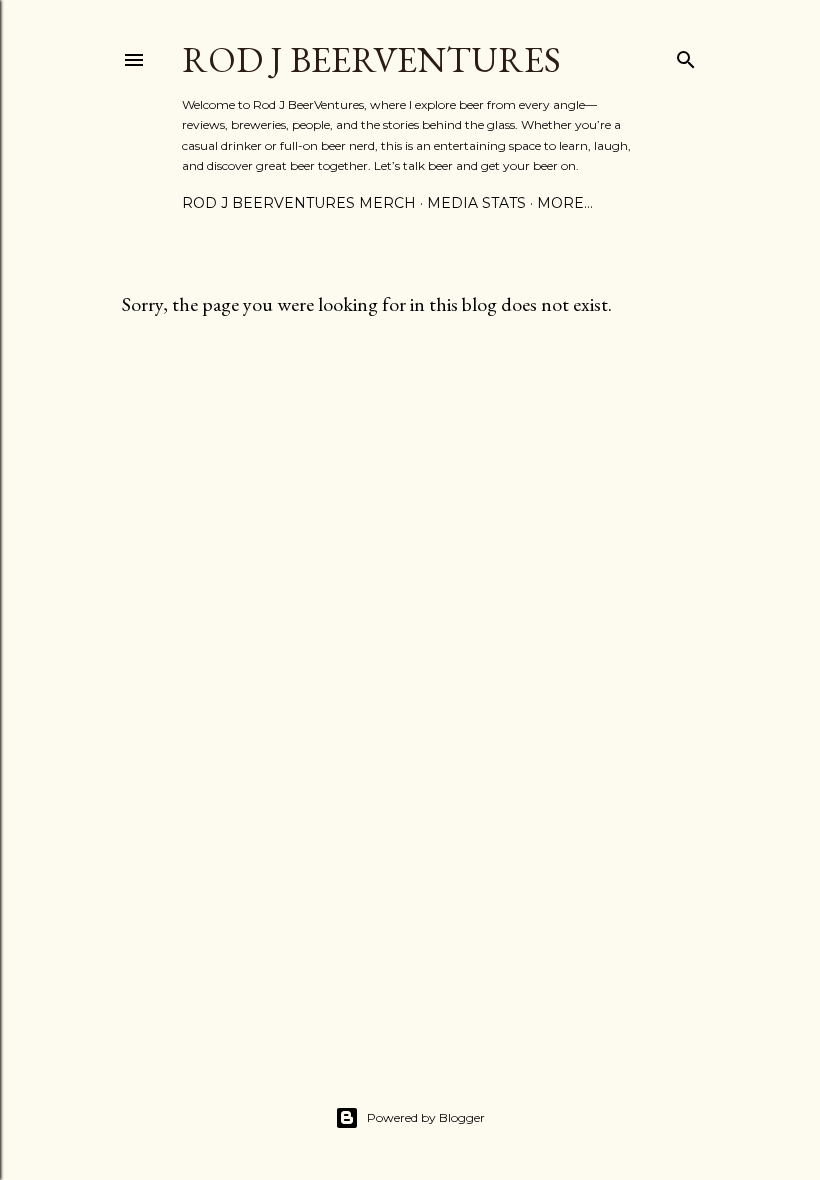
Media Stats (476, 203)
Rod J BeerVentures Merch (299, 203)
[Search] (686, 55)
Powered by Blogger (426, 1117)
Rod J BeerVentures (371, 59)
